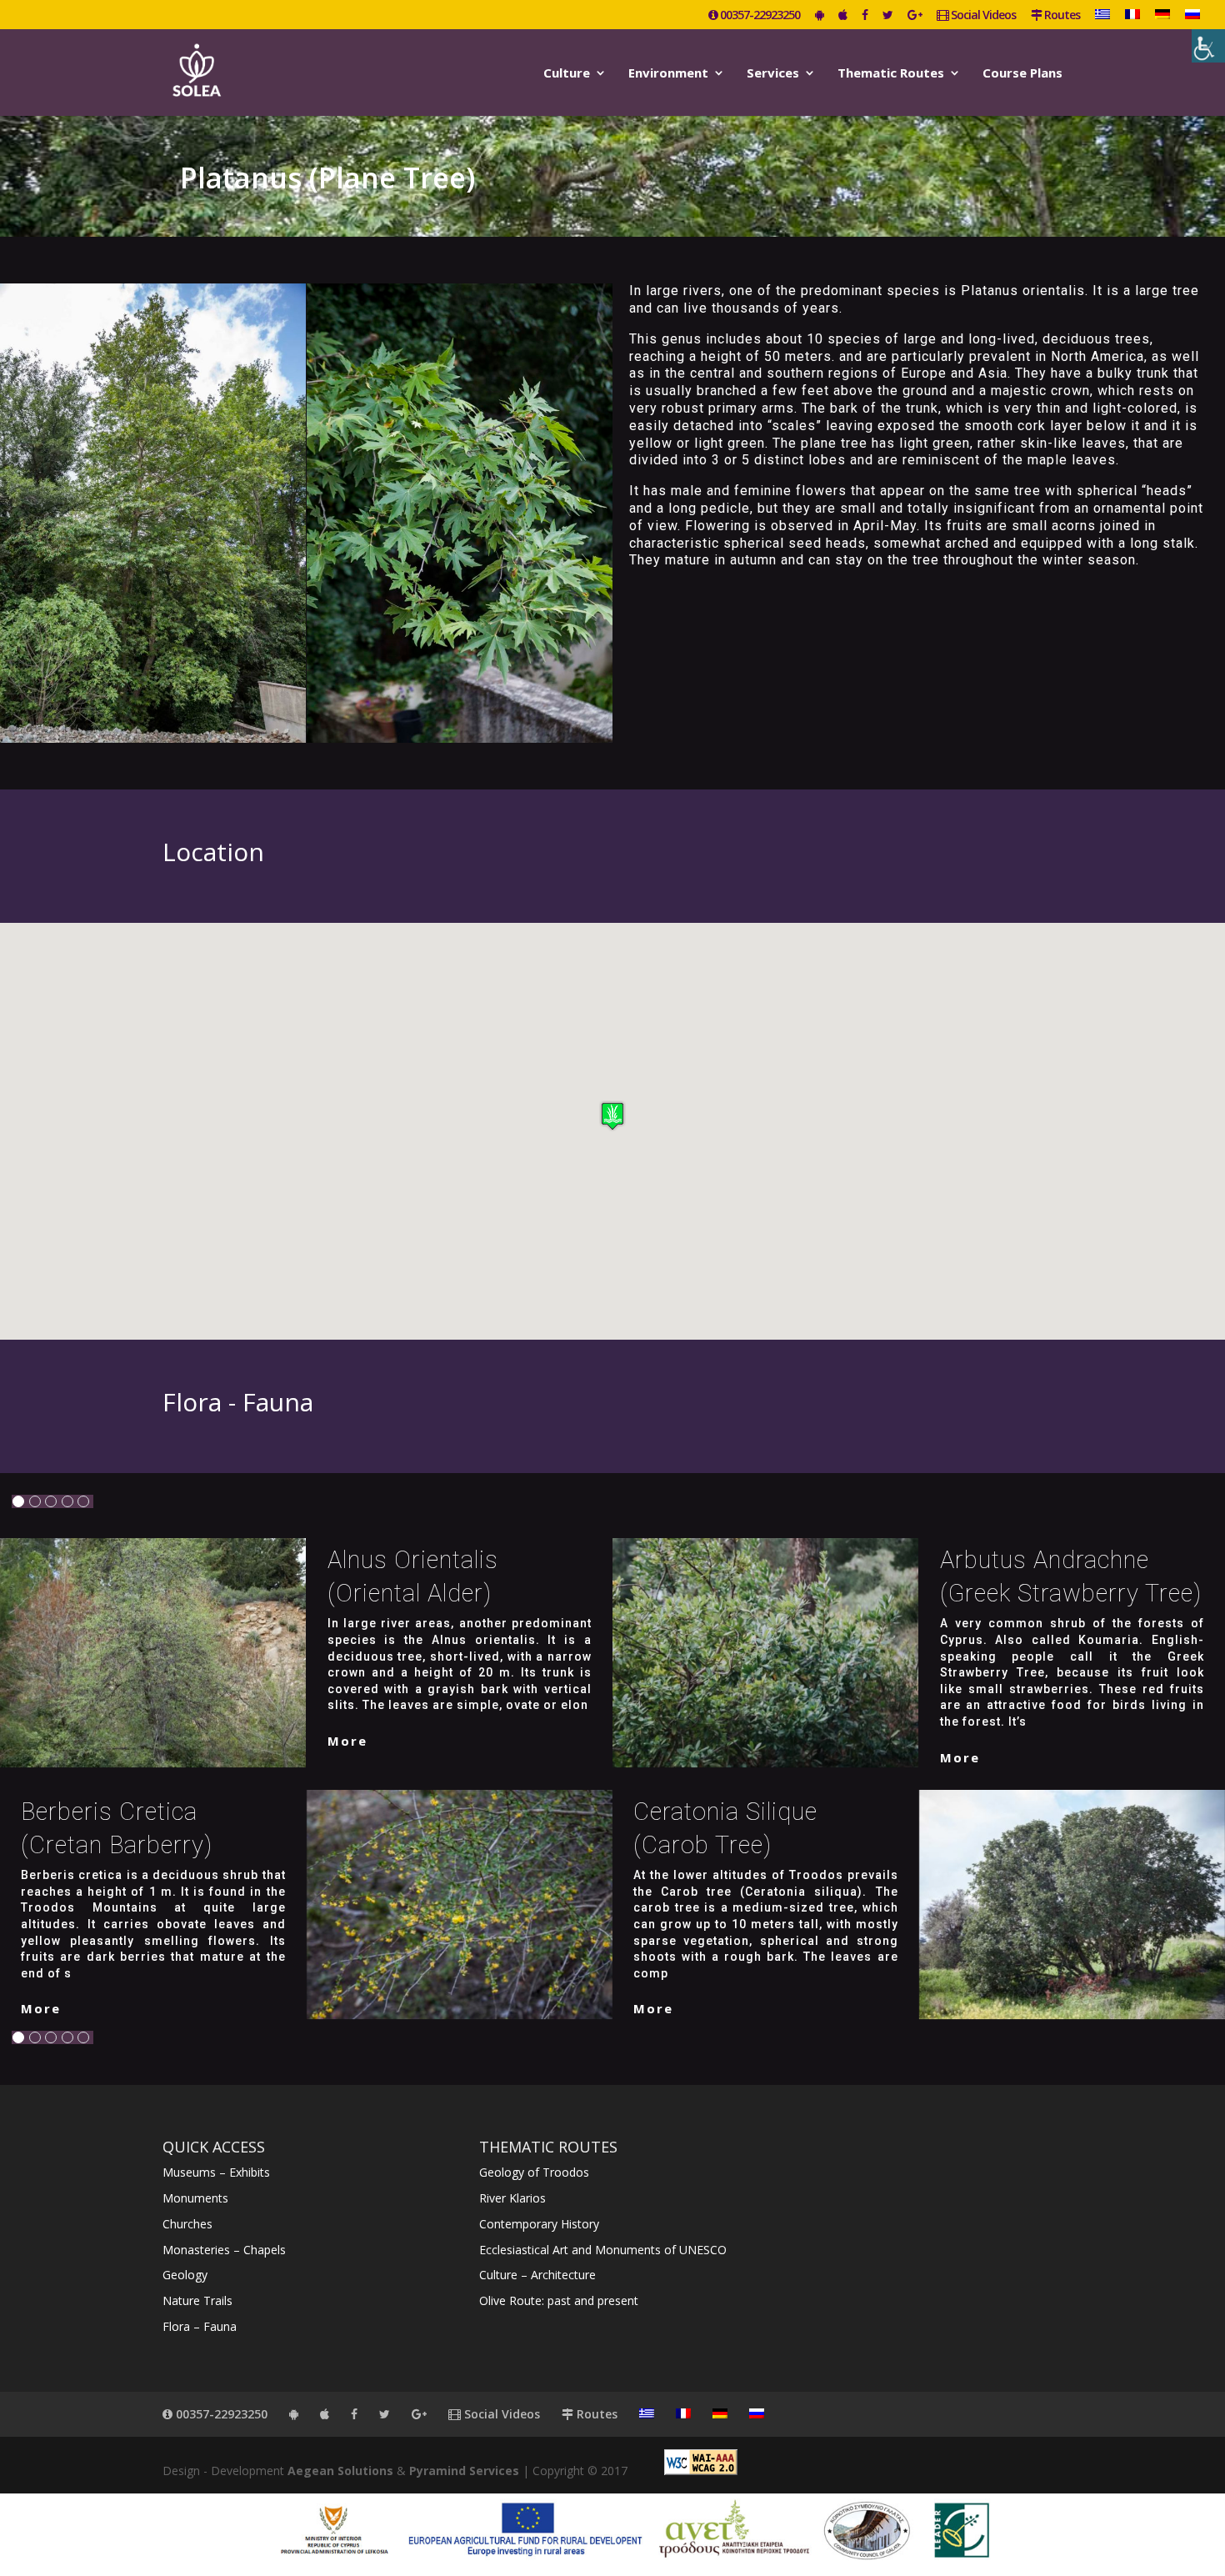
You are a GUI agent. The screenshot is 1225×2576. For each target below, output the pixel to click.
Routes (1061, 16)
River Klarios (512, 2198)
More (347, 1741)
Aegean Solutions (340, 2471)
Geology (185, 2275)
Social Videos (982, 16)
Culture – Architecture (537, 2275)
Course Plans (1022, 74)
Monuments (195, 2198)
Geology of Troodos (534, 2172)
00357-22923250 (759, 16)
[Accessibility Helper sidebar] (1208, 46)
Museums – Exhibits (216, 2172)
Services (773, 74)
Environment (668, 74)
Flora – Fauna (200, 2326)
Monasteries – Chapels (224, 2250)
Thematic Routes (891, 74)
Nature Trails (197, 2300)
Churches (187, 2224)
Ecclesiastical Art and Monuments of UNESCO (603, 2250)
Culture (567, 74)
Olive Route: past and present (559, 2300)
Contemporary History (539, 2224)
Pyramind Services (464, 2471)
